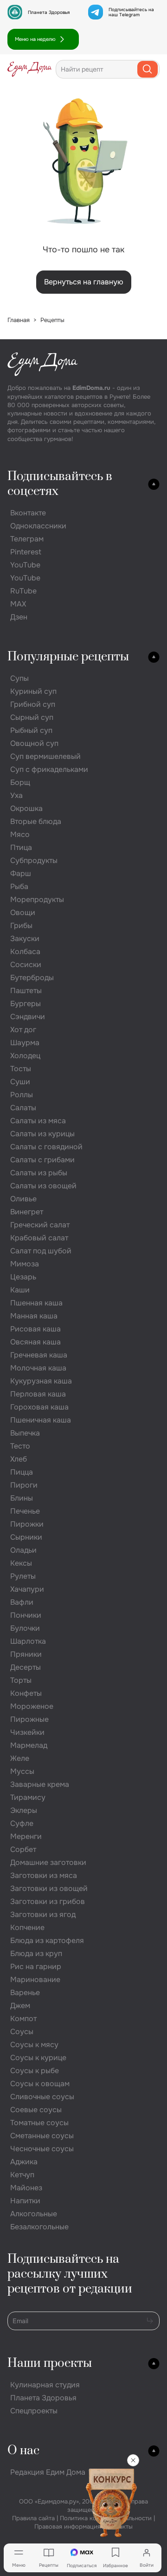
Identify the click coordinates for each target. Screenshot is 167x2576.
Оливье (23, 1199)
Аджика (24, 2162)
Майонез (26, 2188)
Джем (20, 2006)
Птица (21, 847)
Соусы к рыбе (35, 2071)
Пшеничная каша (41, 1420)
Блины (22, 1498)
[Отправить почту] (150, 2320)
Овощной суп (34, 743)
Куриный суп (33, 691)
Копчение (27, 1927)
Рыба (19, 886)
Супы (19, 678)
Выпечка (25, 1433)
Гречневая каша (39, 1355)
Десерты (26, 1667)
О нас (23, 2451)
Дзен (19, 617)
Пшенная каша (36, 1303)
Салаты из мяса (38, 1121)
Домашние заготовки (48, 1862)
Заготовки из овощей (49, 1888)
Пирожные (29, 1719)
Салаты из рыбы (39, 1173)
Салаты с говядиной (46, 1147)
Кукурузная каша (41, 1381)
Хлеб (19, 1459)
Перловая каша (38, 1394)
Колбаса (25, 952)
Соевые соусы (36, 2110)
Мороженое (32, 1706)
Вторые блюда (36, 821)
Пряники (26, 1654)
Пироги (24, 1485)
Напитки (25, 2201)
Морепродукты (37, 899)
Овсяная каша (35, 1342)
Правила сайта (33, 2518)
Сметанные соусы (42, 2136)
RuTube (23, 591)
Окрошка (26, 808)
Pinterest (26, 552)
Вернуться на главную (84, 282)
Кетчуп (22, 2175)
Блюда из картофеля (47, 1940)
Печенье (25, 1511)
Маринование (35, 1980)
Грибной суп (33, 704)
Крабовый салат (39, 1238)
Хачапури (27, 1589)
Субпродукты (34, 860)
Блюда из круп (36, 1953)
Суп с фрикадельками (49, 769)
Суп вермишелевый (45, 756)
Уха (16, 795)
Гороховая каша (39, 1407)
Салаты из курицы (42, 1134)
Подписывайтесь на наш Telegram (131, 12)
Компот (23, 2019)
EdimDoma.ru (91, 388)
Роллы (22, 1095)
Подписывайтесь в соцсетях (60, 484)
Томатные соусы (39, 2123)
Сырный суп (32, 717)
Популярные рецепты (68, 657)
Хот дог (23, 1030)
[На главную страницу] (30, 69)
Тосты (21, 1069)
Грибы (21, 926)
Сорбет (23, 1849)
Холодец (25, 1056)
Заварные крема (40, 1784)
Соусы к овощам (40, 2084)
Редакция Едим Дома (48, 2472)
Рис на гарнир (36, 1967)
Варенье (25, 1993)
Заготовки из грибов (48, 1901)
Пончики (26, 1615)
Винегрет (27, 1212)
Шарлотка (28, 1641)
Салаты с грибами (42, 1160)
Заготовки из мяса (44, 1875)
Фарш (21, 873)
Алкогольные (34, 2214)
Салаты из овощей (43, 1186)
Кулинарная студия (45, 2385)
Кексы (21, 1563)
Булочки (25, 1628)
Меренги (26, 1836)
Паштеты (26, 991)
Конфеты (26, 1693)
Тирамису (28, 1797)
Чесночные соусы (42, 2149)
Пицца (22, 1472)
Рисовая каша (35, 1329)
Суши (20, 1082)
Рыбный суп (31, 730)
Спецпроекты (34, 2411)
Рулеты (23, 1576)
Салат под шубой (41, 1251)
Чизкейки (27, 1732)
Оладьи (23, 1550)
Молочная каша (38, 1368)
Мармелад (29, 1745)
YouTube (25, 565)
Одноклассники (38, 526)
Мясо (20, 834)
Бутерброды (32, 978)
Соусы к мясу (34, 2045)
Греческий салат (40, 1225)
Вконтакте (28, 513)
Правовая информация (67, 2527)
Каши (20, 1290)
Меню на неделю (35, 39)
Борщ (20, 782)
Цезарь (23, 1277)
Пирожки (27, 1524)
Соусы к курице (38, 2058)
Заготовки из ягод (43, 1914)
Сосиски (26, 965)
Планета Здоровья (49, 12)
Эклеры (24, 1810)
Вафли (22, 1602)
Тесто (20, 1446)
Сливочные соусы (42, 2097)
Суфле (22, 1823)
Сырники (26, 1537)
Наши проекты (50, 2363)
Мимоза (25, 1264)
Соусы (22, 2032)
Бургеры (26, 1004)
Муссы (22, 1771)
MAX (18, 604)
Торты (21, 1680)
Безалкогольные (39, 2227)
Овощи (23, 912)
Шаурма (25, 1043)
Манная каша (34, 1316)
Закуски (25, 939)
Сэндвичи (28, 1017)
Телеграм (27, 539)
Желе (20, 1758)
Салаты (23, 1108)
